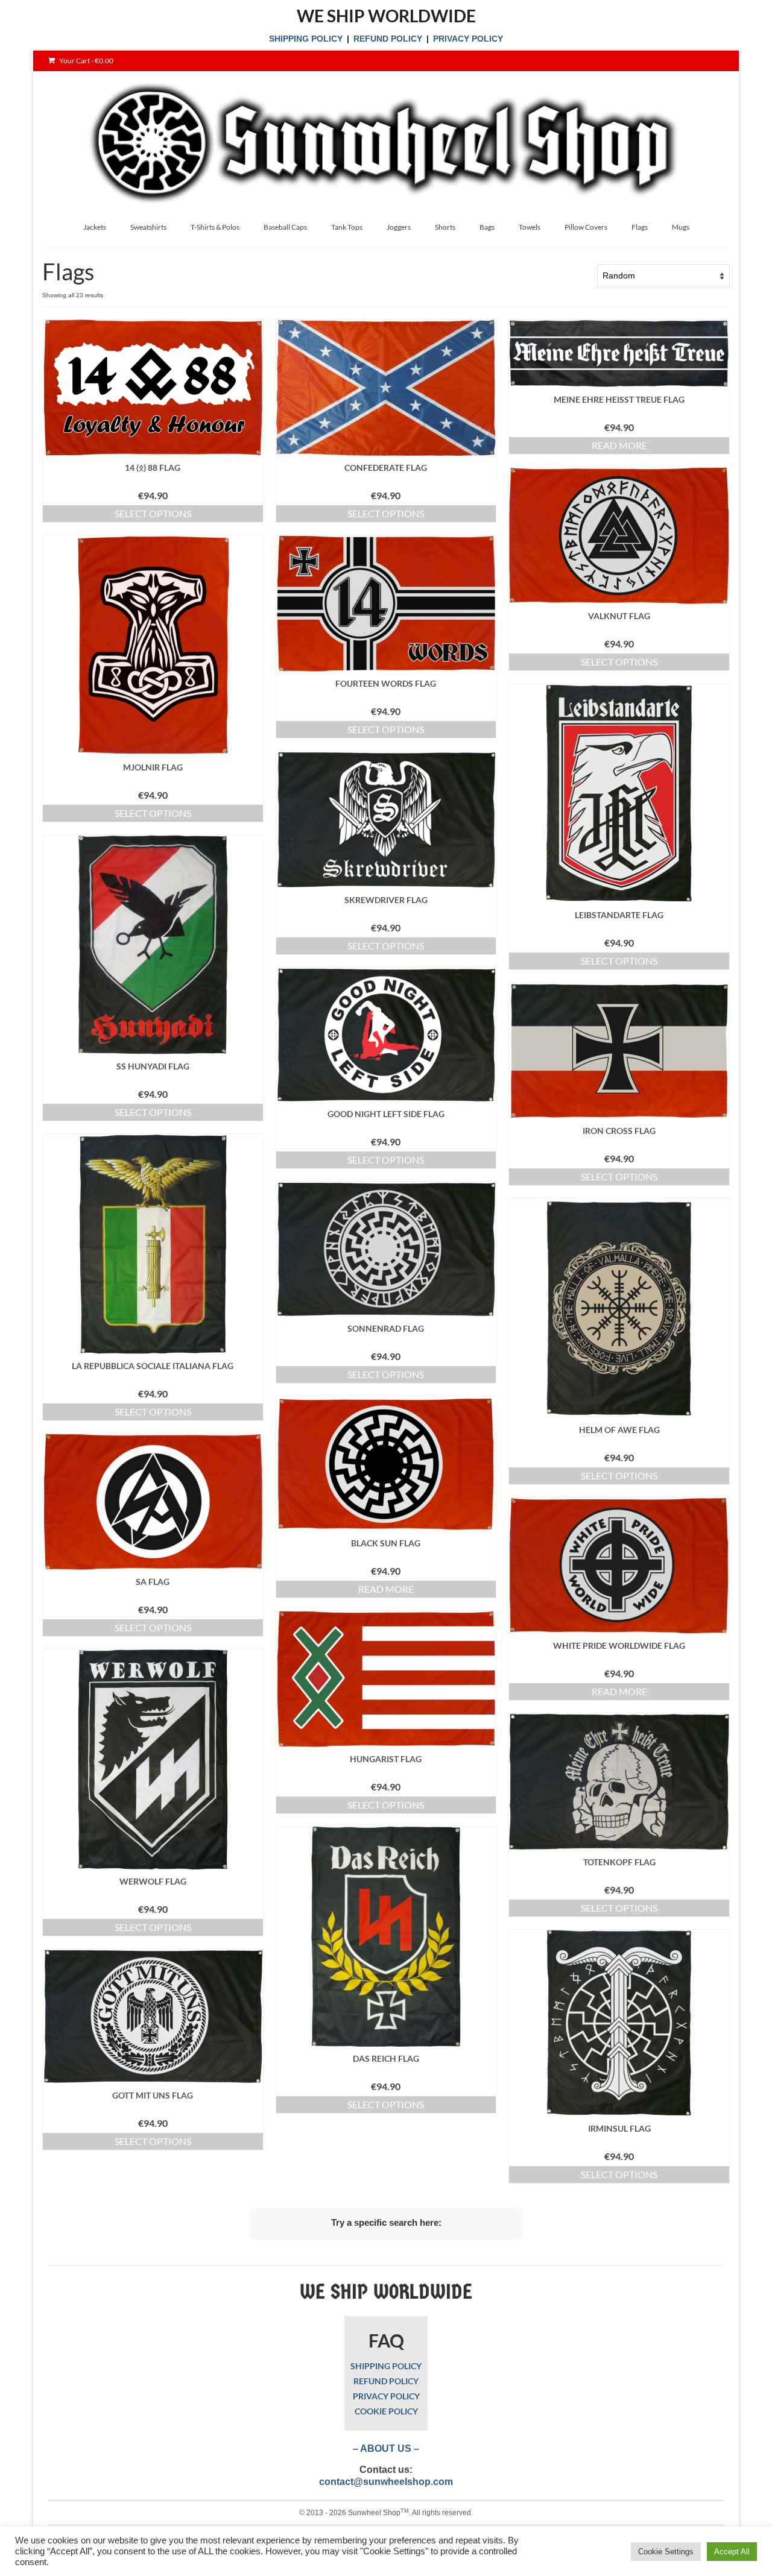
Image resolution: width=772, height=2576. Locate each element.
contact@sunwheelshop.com (386, 2482)
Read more (619, 445)
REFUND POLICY (388, 39)
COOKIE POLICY (386, 2411)
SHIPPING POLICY (306, 39)
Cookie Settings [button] (666, 2552)
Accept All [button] (732, 2552)
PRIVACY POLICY (468, 39)
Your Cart (86, 61)
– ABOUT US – (386, 2448)
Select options (153, 513)
